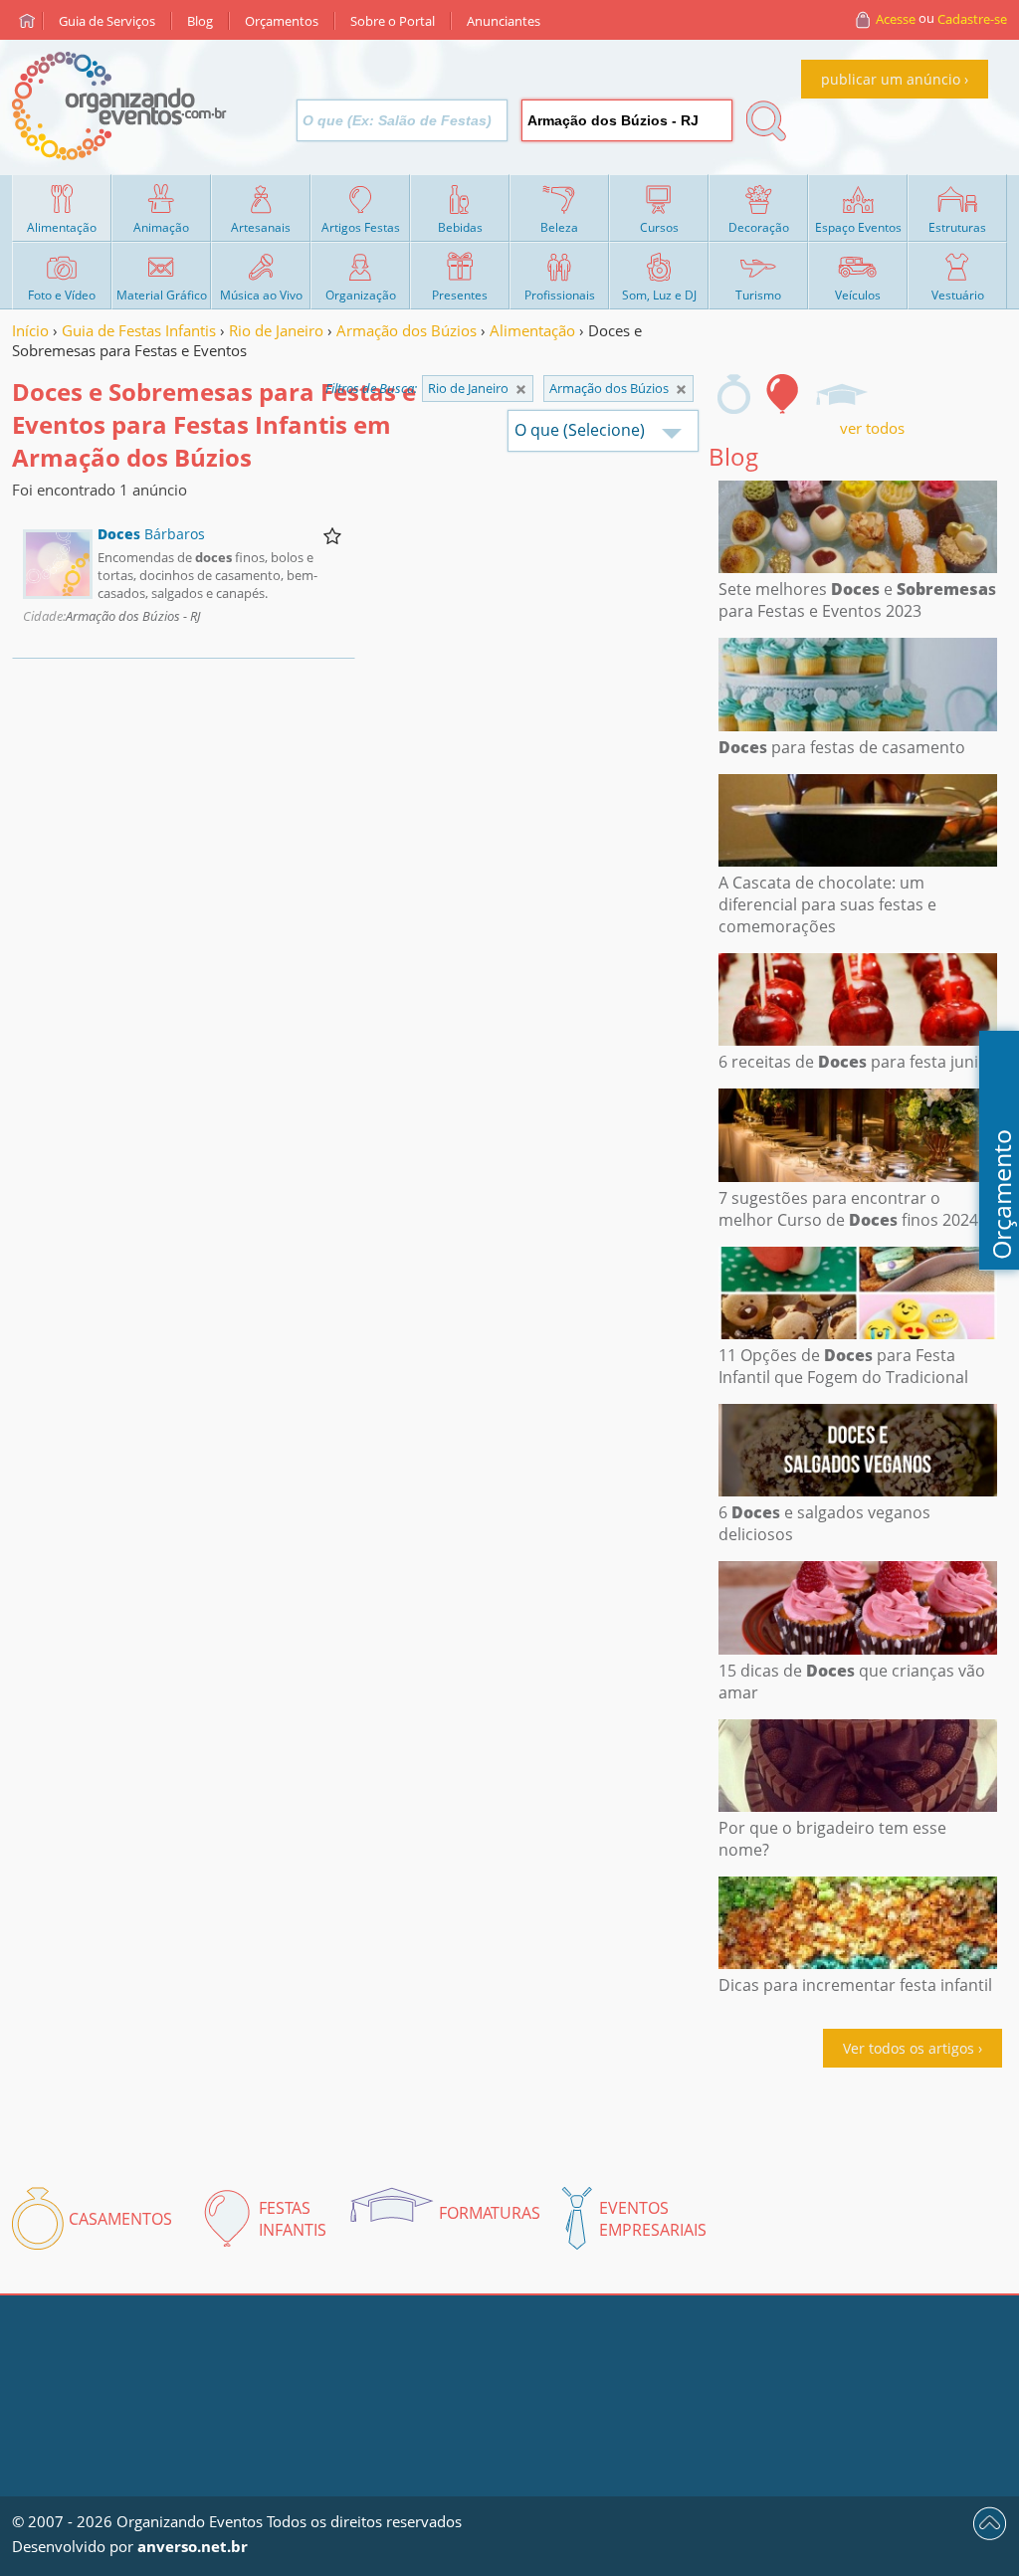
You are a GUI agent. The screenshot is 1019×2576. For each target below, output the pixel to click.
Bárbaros (151, 534)
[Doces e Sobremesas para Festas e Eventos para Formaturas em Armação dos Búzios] (841, 394)
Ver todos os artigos (909, 2048)
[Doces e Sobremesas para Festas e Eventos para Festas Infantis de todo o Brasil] (521, 390)
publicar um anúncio (891, 79)
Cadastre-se (972, 19)
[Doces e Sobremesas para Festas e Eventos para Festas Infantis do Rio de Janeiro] (681, 390)
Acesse (896, 19)
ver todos (872, 428)
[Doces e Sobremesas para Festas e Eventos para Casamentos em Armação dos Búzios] (734, 394)
